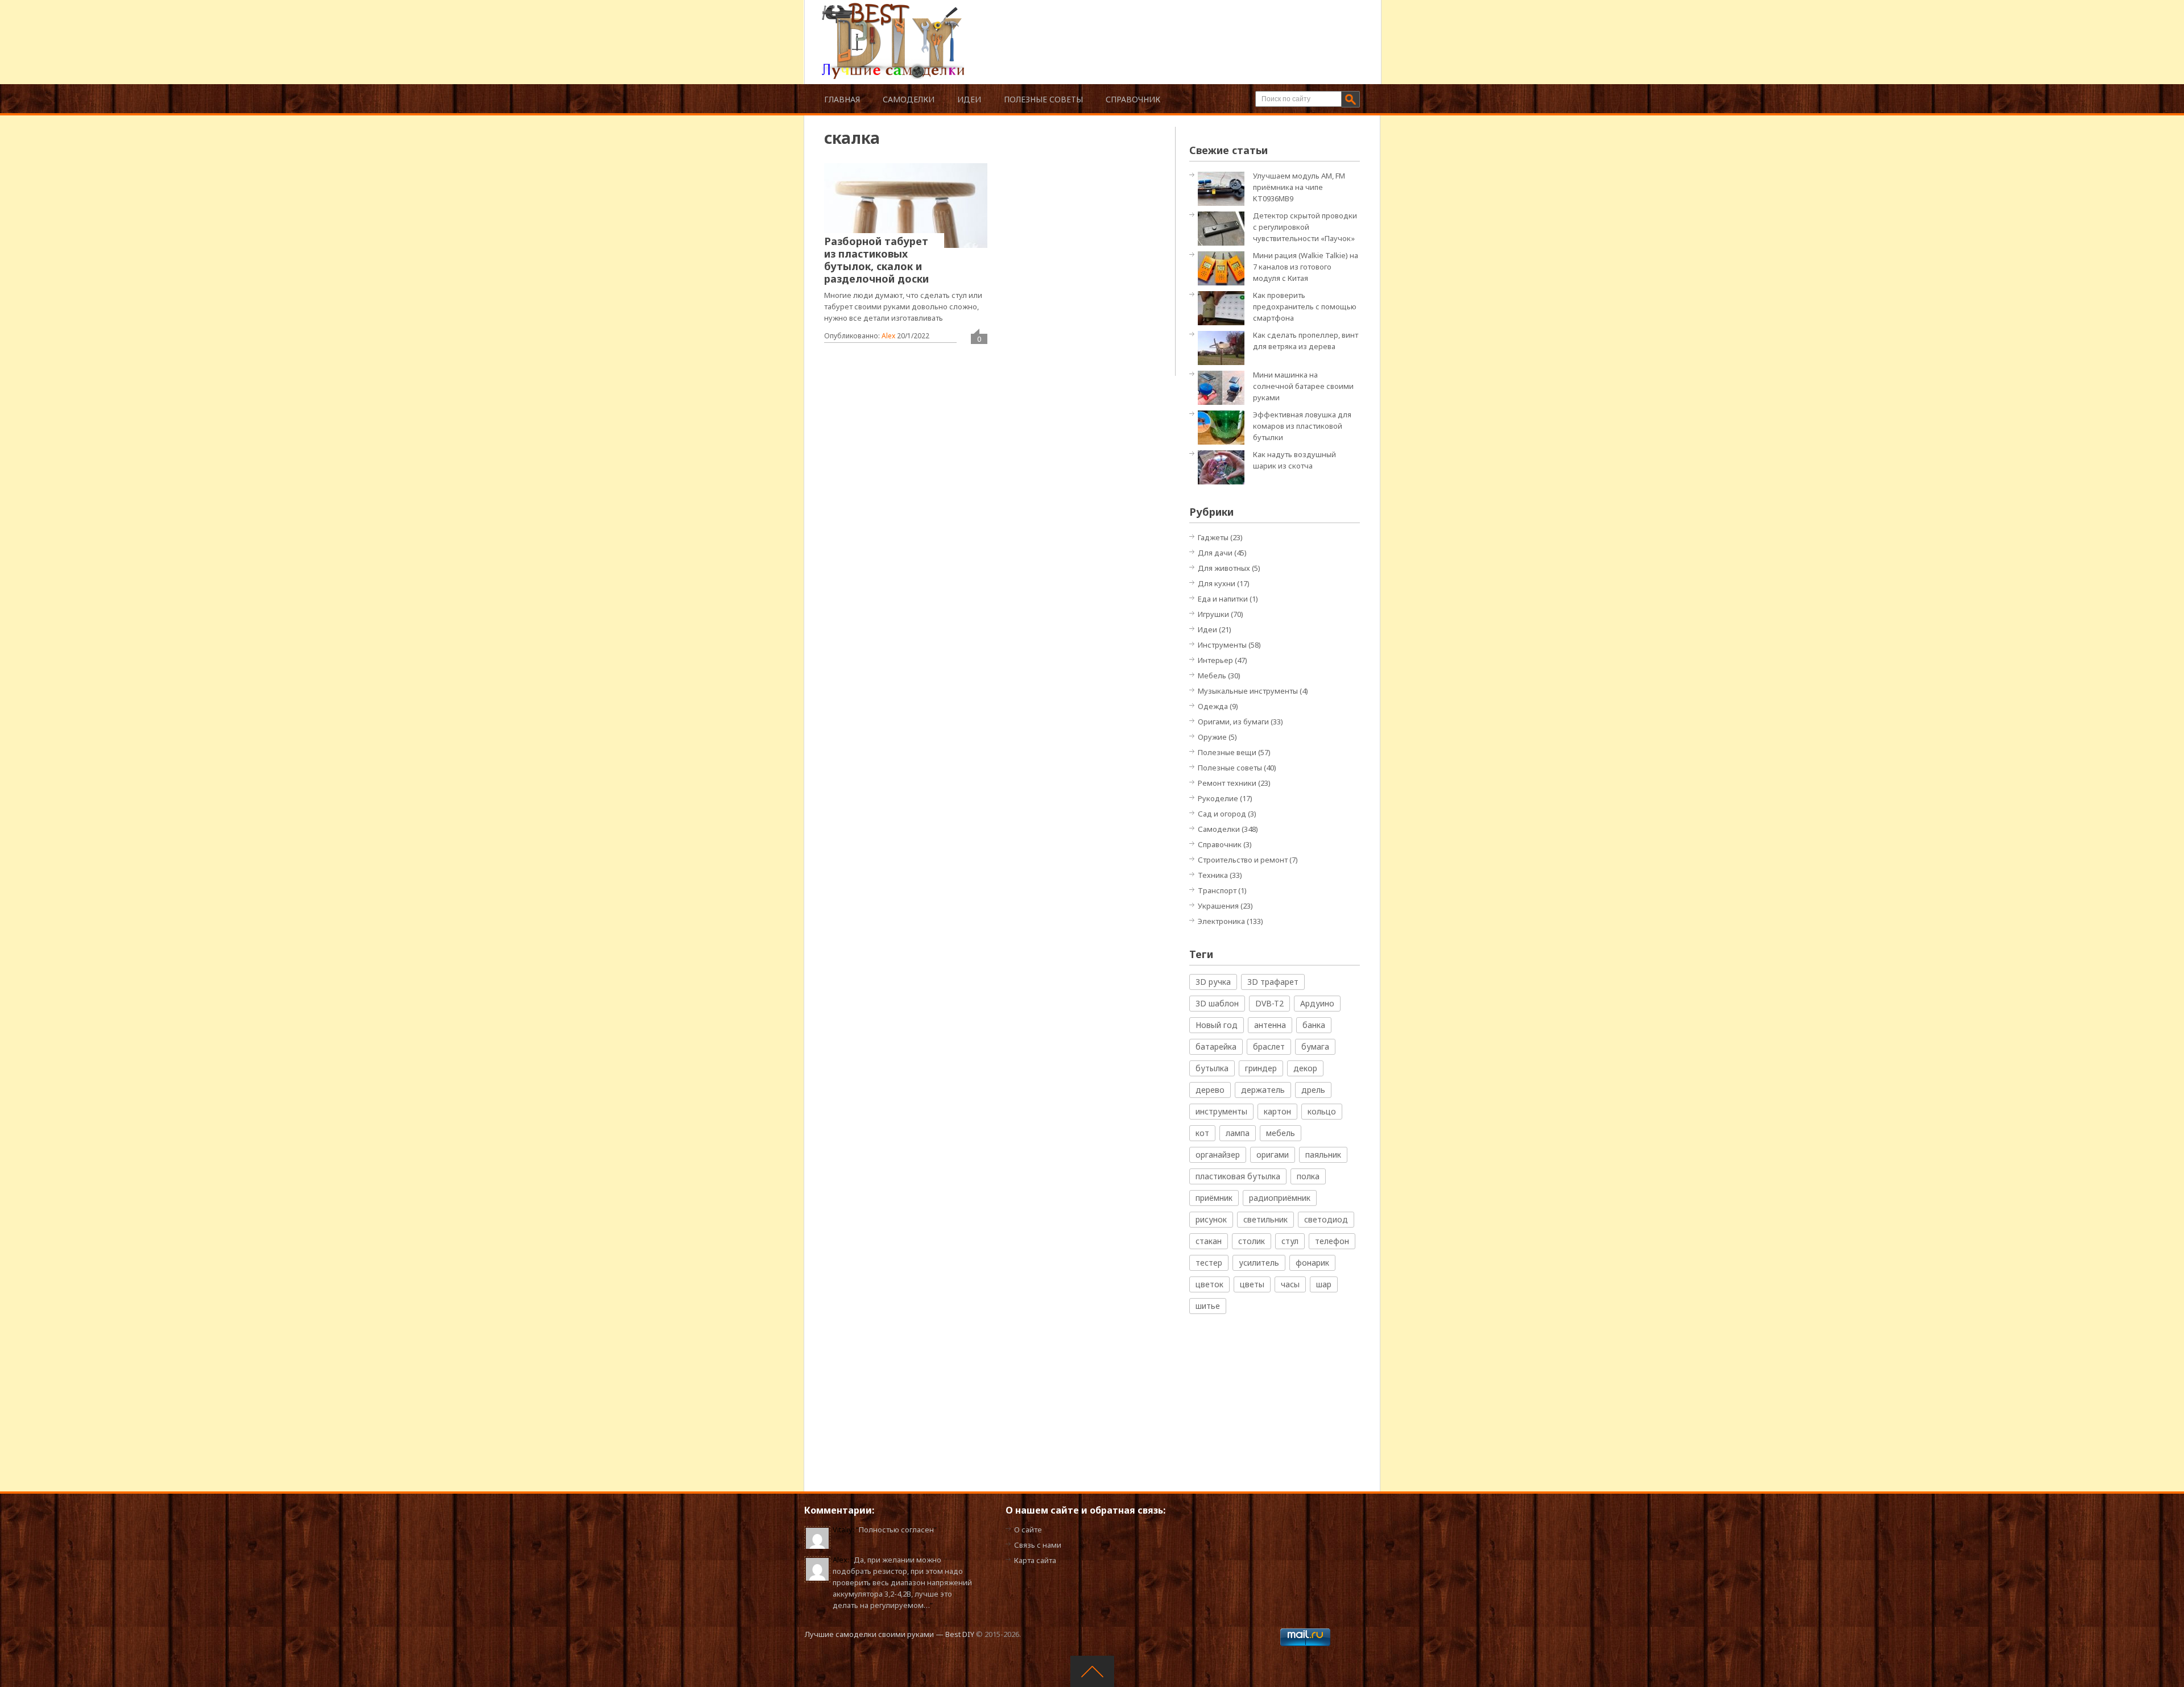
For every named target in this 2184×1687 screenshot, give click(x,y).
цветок (1209, 1284)
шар (1324, 1284)
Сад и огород (1222, 814)
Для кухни (1217, 583)
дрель (1313, 1090)
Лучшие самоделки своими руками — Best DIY (890, 1634)
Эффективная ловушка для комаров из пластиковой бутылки (1302, 426)
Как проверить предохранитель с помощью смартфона (1305, 306)
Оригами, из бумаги (1233, 722)
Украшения (1218, 906)
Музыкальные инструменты (1248, 691)
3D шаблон (1217, 1003)
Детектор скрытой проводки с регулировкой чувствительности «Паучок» (1305, 227)
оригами (1273, 1155)
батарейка (1216, 1046)
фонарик (1312, 1263)
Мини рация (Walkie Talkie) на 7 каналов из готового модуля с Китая (1306, 267)
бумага (1315, 1046)
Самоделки (909, 99)
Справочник (1133, 99)
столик (1252, 1241)
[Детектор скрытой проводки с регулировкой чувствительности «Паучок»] (1224, 228)
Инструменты (1222, 645)
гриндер (1261, 1068)
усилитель (1259, 1263)
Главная (842, 99)
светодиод (1326, 1219)
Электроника (1221, 921)
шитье (1208, 1306)
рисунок (1211, 1219)
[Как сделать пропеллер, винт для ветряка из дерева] (1224, 347)
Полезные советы (1043, 99)
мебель (1281, 1133)
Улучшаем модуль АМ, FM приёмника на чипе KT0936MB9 (1299, 187)
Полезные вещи (1227, 752)
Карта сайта (1035, 1560)
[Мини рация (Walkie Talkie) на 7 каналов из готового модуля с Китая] (1224, 268)
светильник (1265, 1219)
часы (1290, 1284)
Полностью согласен (896, 1530)
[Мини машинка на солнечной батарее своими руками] (1224, 387)
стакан (1209, 1241)
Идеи (969, 99)
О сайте (1028, 1530)
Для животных (1224, 568)
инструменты (1221, 1111)
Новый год (1217, 1025)
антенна (1270, 1025)
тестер (1209, 1263)
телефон (1332, 1241)
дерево (1210, 1090)
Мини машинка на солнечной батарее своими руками (1303, 386)
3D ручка (1213, 982)
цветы (1252, 1284)
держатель (1263, 1090)
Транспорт (1217, 890)
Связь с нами (1038, 1545)
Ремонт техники (1227, 783)
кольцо (1322, 1111)
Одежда (1213, 706)
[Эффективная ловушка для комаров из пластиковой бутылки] (1224, 427)
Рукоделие (1218, 798)
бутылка (1212, 1068)
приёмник (1214, 1198)
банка (1314, 1025)
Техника (1213, 875)
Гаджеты (1213, 537)
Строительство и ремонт (1243, 860)
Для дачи (1215, 553)
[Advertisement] (1163, 28)
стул (1290, 1241)
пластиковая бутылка (1238, 1176)
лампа (1238, 1133)
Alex (888, 336)
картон (1277, 1111)
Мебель (1212, 675)
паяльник (1323, 1155)
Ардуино (1317, 1003)
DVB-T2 (1269, 1003)
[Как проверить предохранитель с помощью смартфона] (1224, 307)
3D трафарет (1273, 982)
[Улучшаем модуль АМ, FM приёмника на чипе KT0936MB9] (1224, 188)
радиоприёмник (1280, 1198)
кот (1202, 1133)
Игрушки (1213, 614)
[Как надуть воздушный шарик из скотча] (1224, 467)
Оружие (1212, 737)
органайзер (1218, 1155)
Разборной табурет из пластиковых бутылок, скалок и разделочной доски (876, 260)
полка (1308, 1176)
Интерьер (1215, 660)
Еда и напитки (1223, 599)
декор (1305, 1068)
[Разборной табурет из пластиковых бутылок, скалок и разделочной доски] (906, 205)
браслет (1269, 1046)
